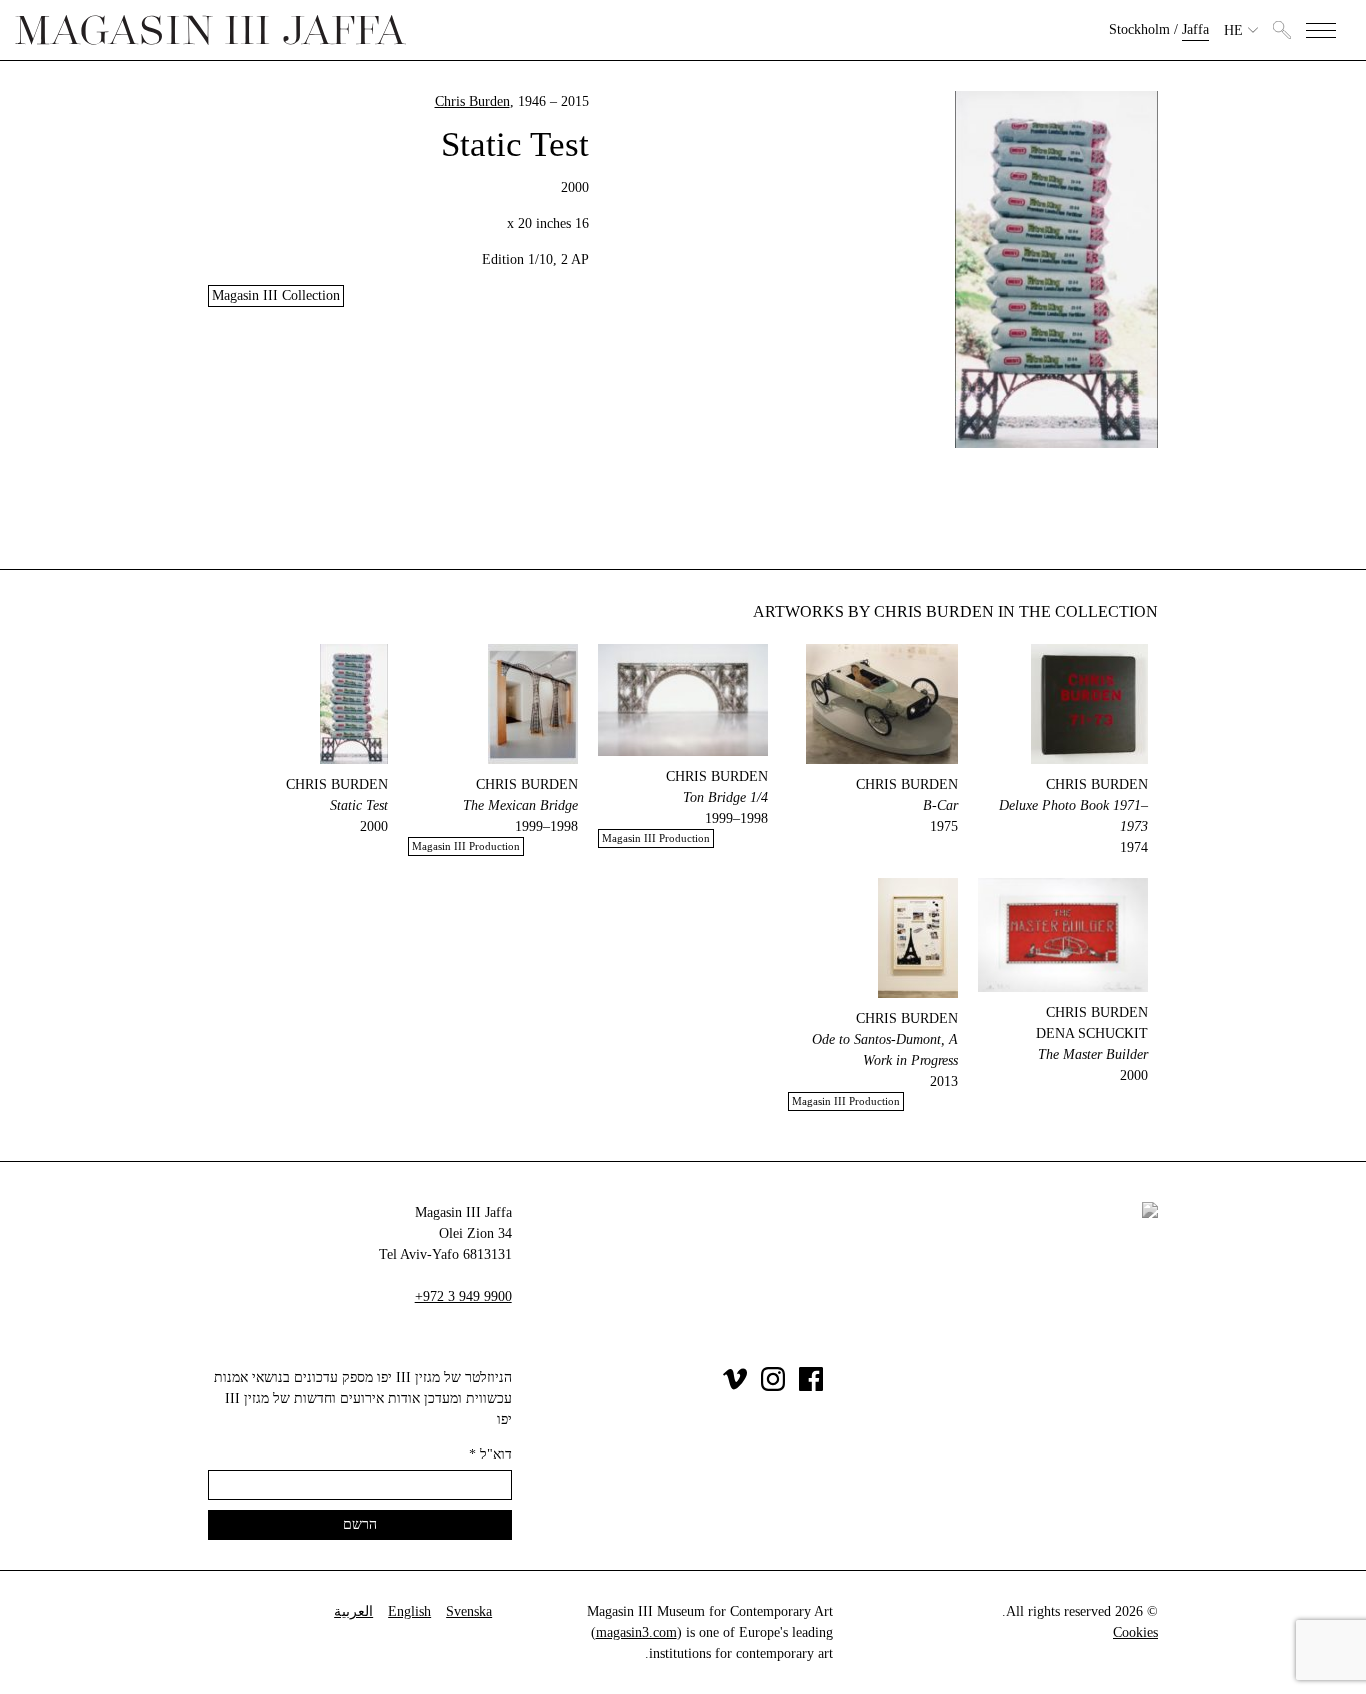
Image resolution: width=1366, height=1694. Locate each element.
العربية (353, 1611)
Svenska (469, 1611)
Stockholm (1139, 29)
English (409, 1611)
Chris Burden (472, 101)
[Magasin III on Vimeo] (735, 1386)
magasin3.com (636, 1632)
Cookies (1135, 1632)
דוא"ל (490, 1454)
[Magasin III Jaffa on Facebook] (811, 1386)
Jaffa (1195, 29)
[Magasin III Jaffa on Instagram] (773, 1386)
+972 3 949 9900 (463, 1296)
